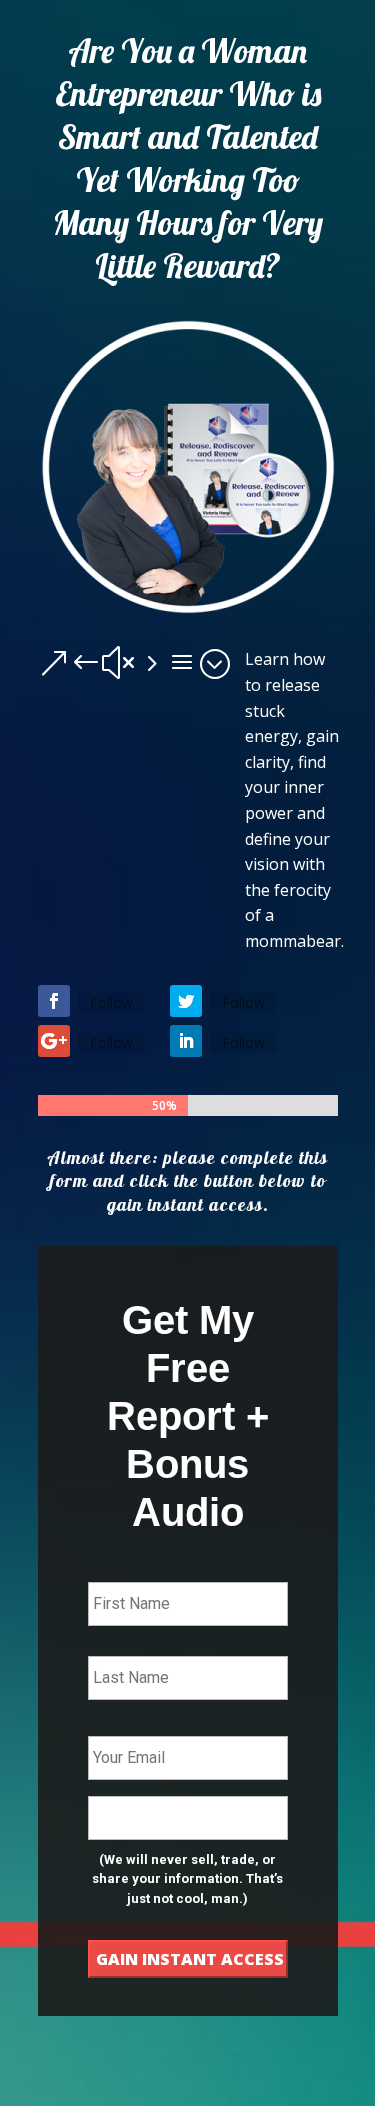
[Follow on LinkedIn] (186, 1041)
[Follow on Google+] (54, 1041)
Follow (111, 1002)
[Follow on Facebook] (54, 1001)
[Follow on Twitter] (186, 1001)
